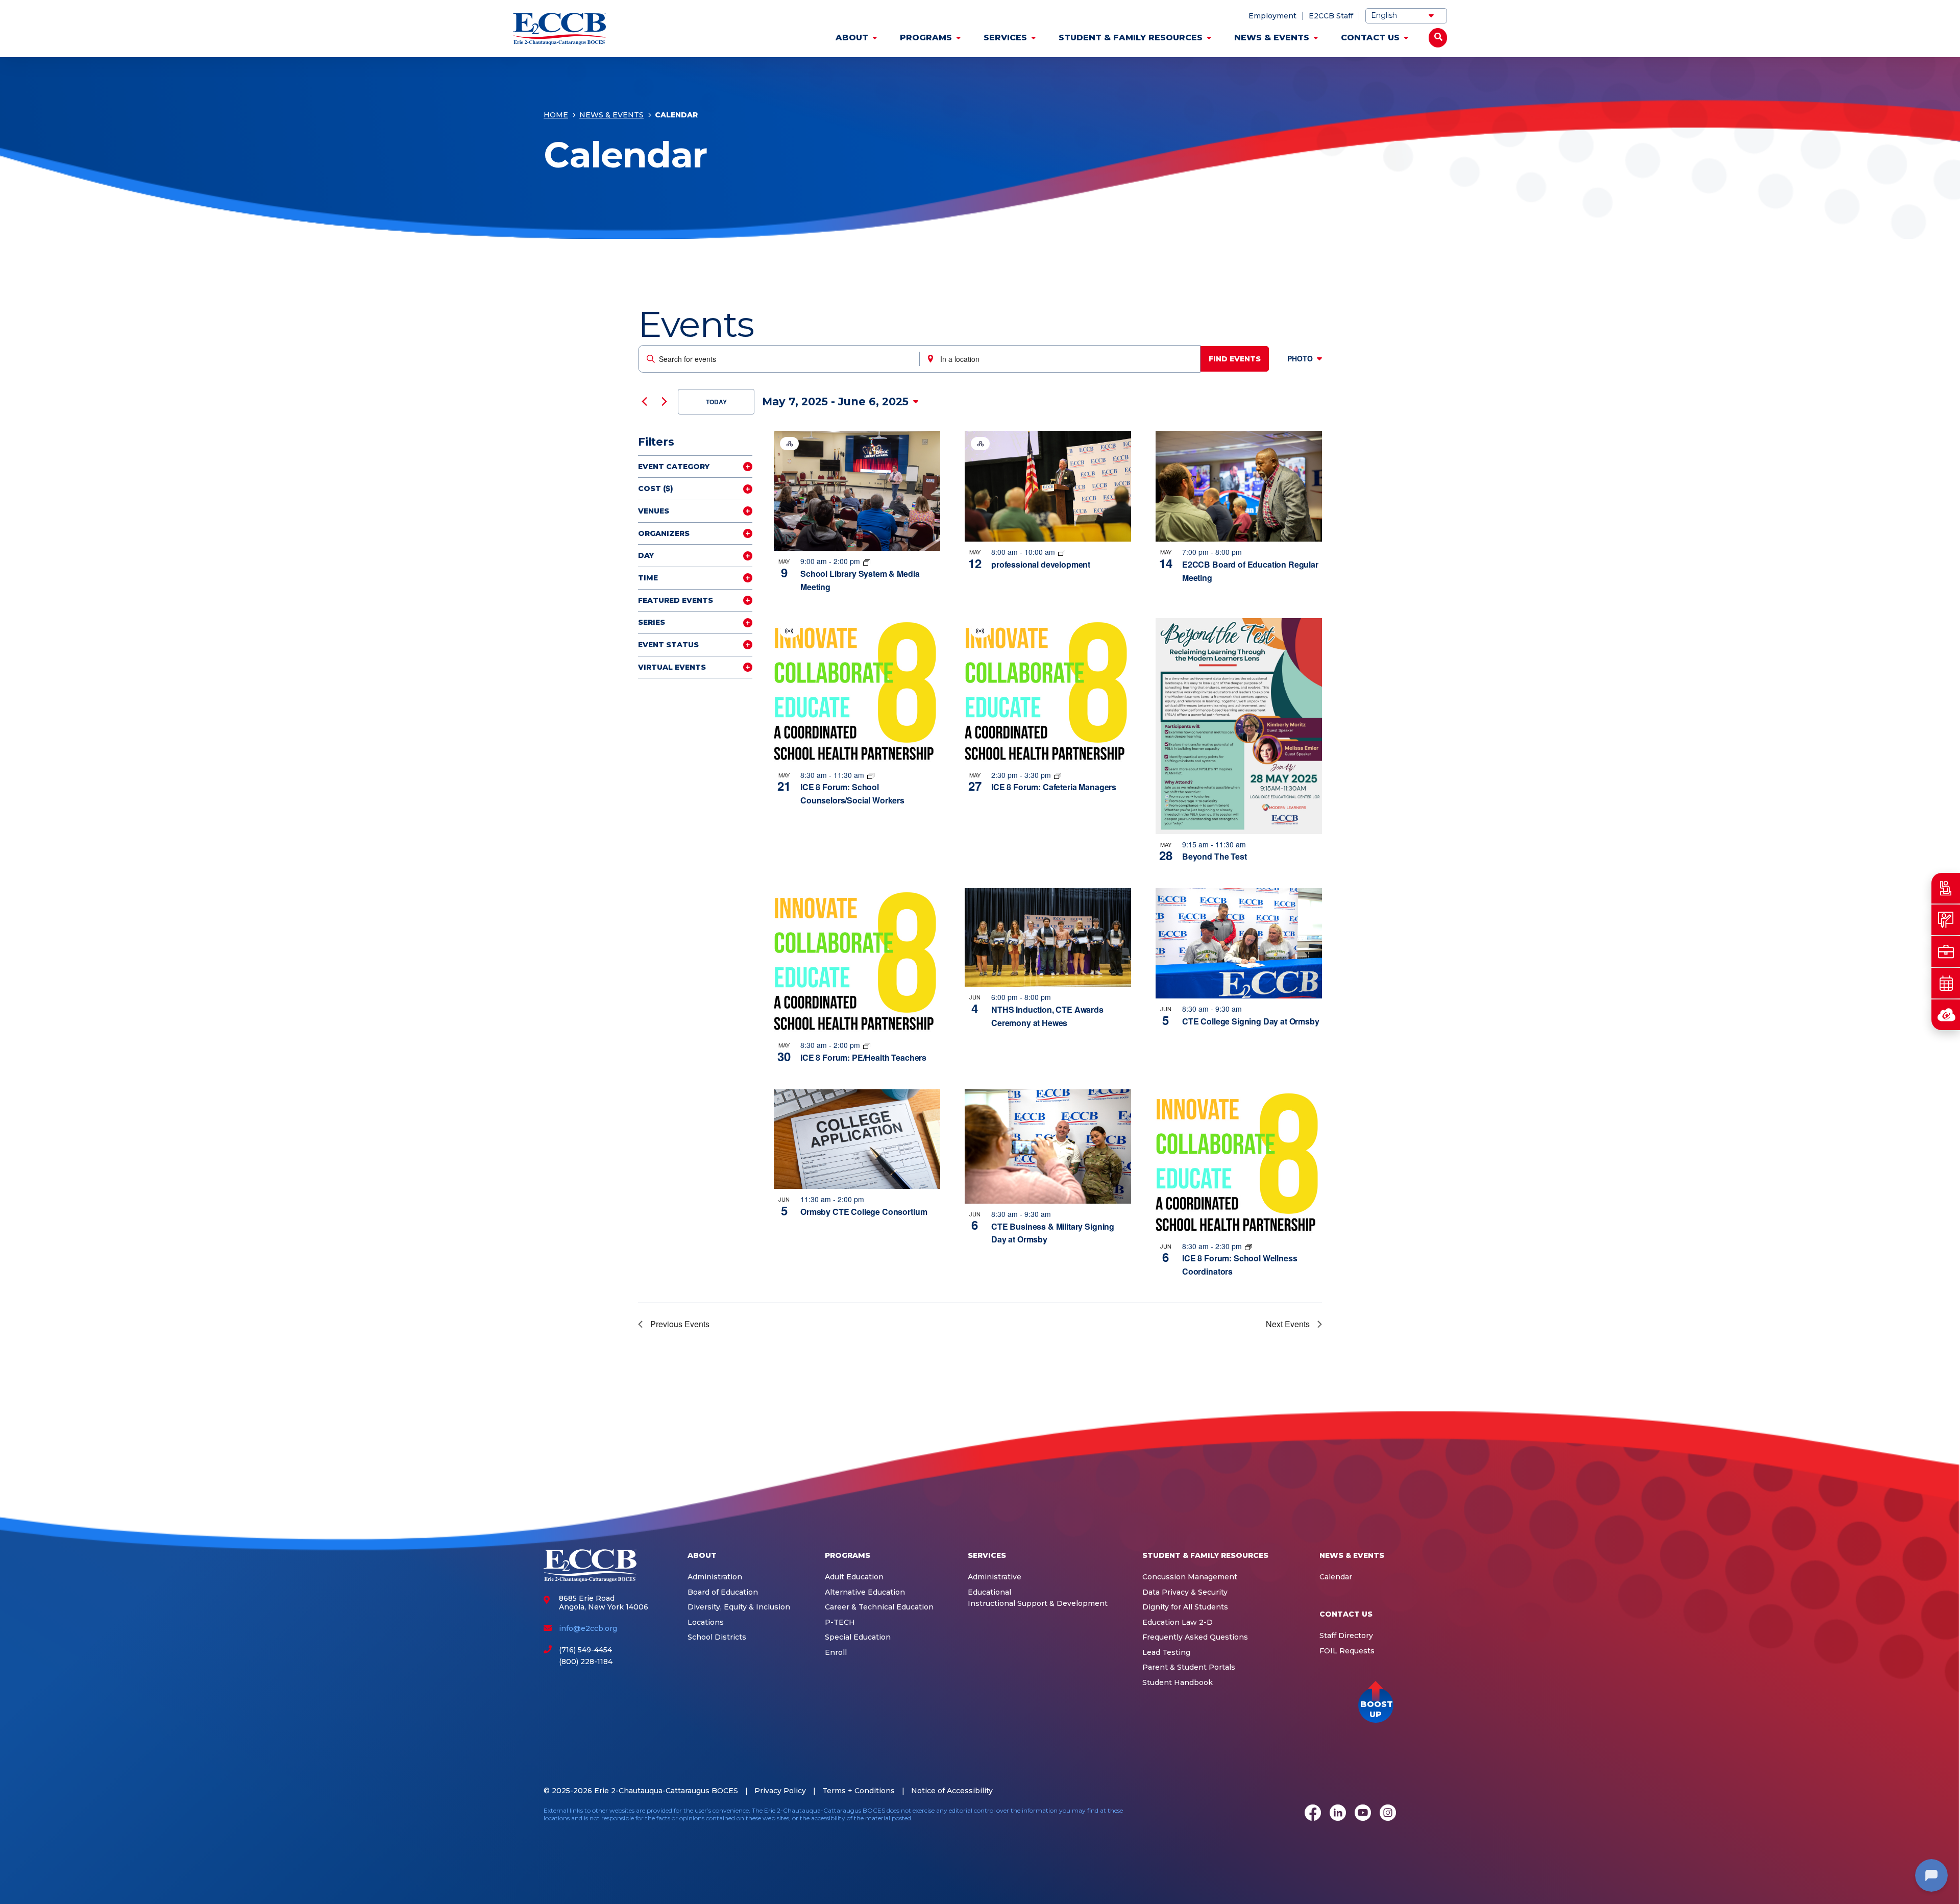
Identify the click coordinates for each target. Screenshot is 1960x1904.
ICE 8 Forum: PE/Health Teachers (863, 1057)
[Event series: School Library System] (867, 561)
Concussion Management (1190, 1577)
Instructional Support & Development (1038, 1604)
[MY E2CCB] (1946, 1015)
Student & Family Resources (1131, 38)
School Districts (717, 1637)
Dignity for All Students (1185, 1607)
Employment (1272, 16)
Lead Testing (1166, 1653)
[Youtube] (1363, 1814)
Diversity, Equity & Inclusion (739, 1607)
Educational (989, 1592)
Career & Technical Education (879, 1607)
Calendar (1336, 1577)
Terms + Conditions (859, 1791)
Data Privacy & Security (1185, 1592)
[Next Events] (664, 402)
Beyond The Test (1215, 856)
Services (1005, 38)
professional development (1041, 564)
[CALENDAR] (1946, 983)
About (852, 38)
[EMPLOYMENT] (1946, 951)
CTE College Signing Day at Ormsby (1251, 1021)
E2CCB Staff (1331, 16)
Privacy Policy (780, 1791)
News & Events (1272, 38)
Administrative (995, 1577)
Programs (926, 38)
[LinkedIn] (1338, 1814)
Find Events (1235, 359)
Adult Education (854, 1577)
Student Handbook (1178, 1683)
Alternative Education (865, 1592)
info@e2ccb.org (588, 1628)
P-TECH (840, 1622)
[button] (1376, 1705)
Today (716, 402)
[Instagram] (1388, 1814)
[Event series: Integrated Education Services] (1062, 552)
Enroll (836, 1653)
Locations (706, 1622)
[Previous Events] (644, 402)
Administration (715, 1577)
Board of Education (723, 1592)
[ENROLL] (1946, 920)
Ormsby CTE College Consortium (864, 1212)
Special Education (858, 1637)
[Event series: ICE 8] (871, 775)
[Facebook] (1313, 1814)
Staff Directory (1346, 1636)
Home (556, 115)
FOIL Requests (1347, 1651)
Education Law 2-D (1178, 1622)
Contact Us (1370, 38)
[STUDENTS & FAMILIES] (1946, 888)
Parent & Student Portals (1189, 1667)
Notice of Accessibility (952, 1791)
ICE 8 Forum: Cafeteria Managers (1054, 787)
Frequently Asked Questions (1195, 1637)
